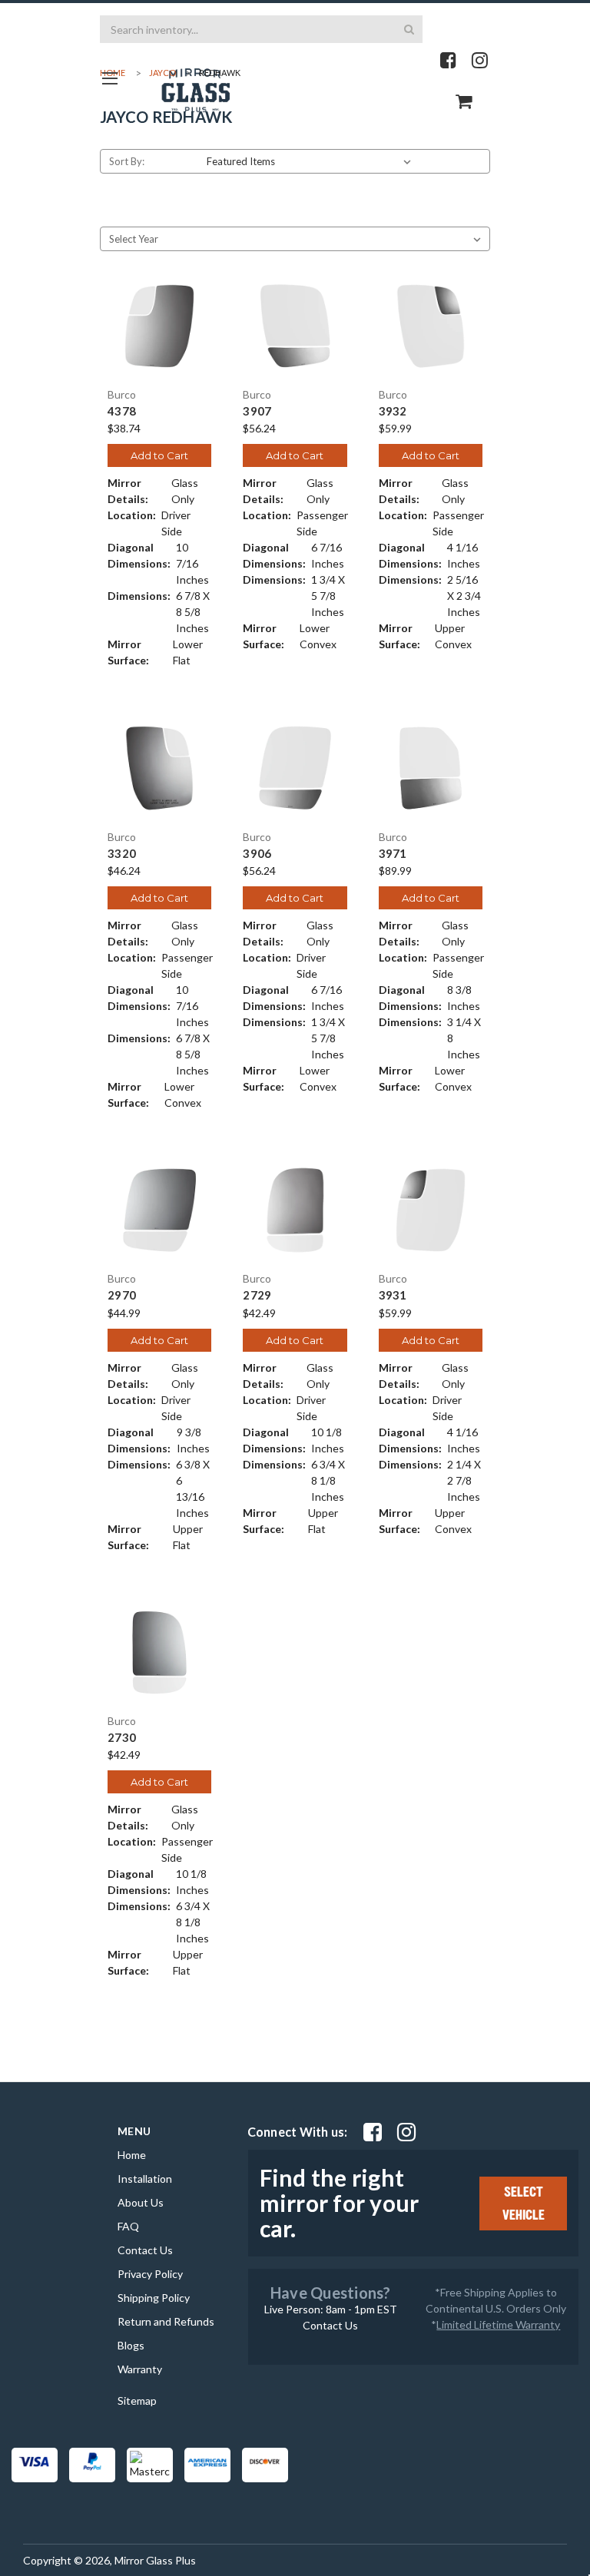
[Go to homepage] (109, 78)
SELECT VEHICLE (524, 2204)
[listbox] (312, 161)
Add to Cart (159, 455)
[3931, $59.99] (431, 1210)
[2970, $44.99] (159, 1210)
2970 (122, 1295)
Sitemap (137, 2401)
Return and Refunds (166, 2321)
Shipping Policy (154, 2298)
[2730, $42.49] (159, 1652)
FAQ (128, 2226)
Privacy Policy (150, 2274)
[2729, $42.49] (295, 1210)
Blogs (131, 2345)
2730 (122, 1738)
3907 (257, 411)
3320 (122, 854)
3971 (393, 854)
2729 (257, 1295)
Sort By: (127, 161)
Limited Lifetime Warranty (498, 2324)
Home (132, 2155)
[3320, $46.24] (159, 768)
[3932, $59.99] (431, 326)
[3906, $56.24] (295, 768)
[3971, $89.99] (431, 768)
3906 (257, 854)
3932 (393, 411)
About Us (141, 2202)
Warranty (140, 2369)
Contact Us (145, 2250)
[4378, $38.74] (159, 326)
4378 (122, 411)
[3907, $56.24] (295, 326)
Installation (145, 2179)
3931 (393, 1295)
